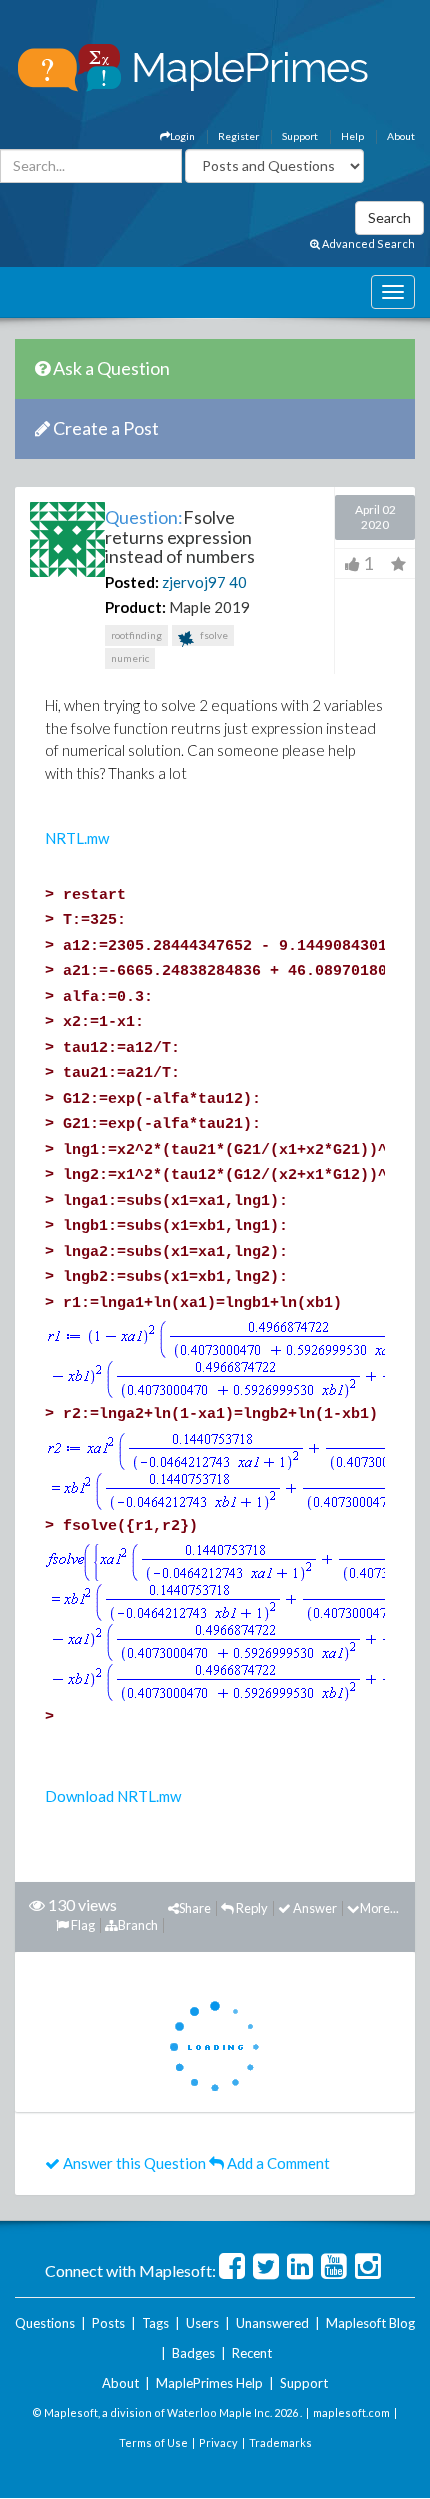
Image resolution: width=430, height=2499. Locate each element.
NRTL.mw (77, 838)
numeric (130, 658)
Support (300, 136)
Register (238, 136)
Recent (252, 2353)
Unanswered (272, 2323)
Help (352, 136)
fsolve (213, 635)
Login (182, 136)
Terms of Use (153, 2442)
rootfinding (136, 635)
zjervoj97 (194, 582)
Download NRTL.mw (113, 1796)
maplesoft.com (351, 2412)
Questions (45, 2323)
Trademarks (280, 2442)
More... (379, 1908)
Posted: (132, 582)
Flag (82, 1925)
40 (238, 582)
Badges (193, 2353)
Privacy (218, 2442)
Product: (135, 607)
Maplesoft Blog (370, 2323)
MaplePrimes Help (209, 2383)
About (401, 136)
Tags (155, 2323)
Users (202, 2323)
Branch (138, 1925)
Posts (108, 2323)
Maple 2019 (209, 607)
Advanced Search (367, 243)
